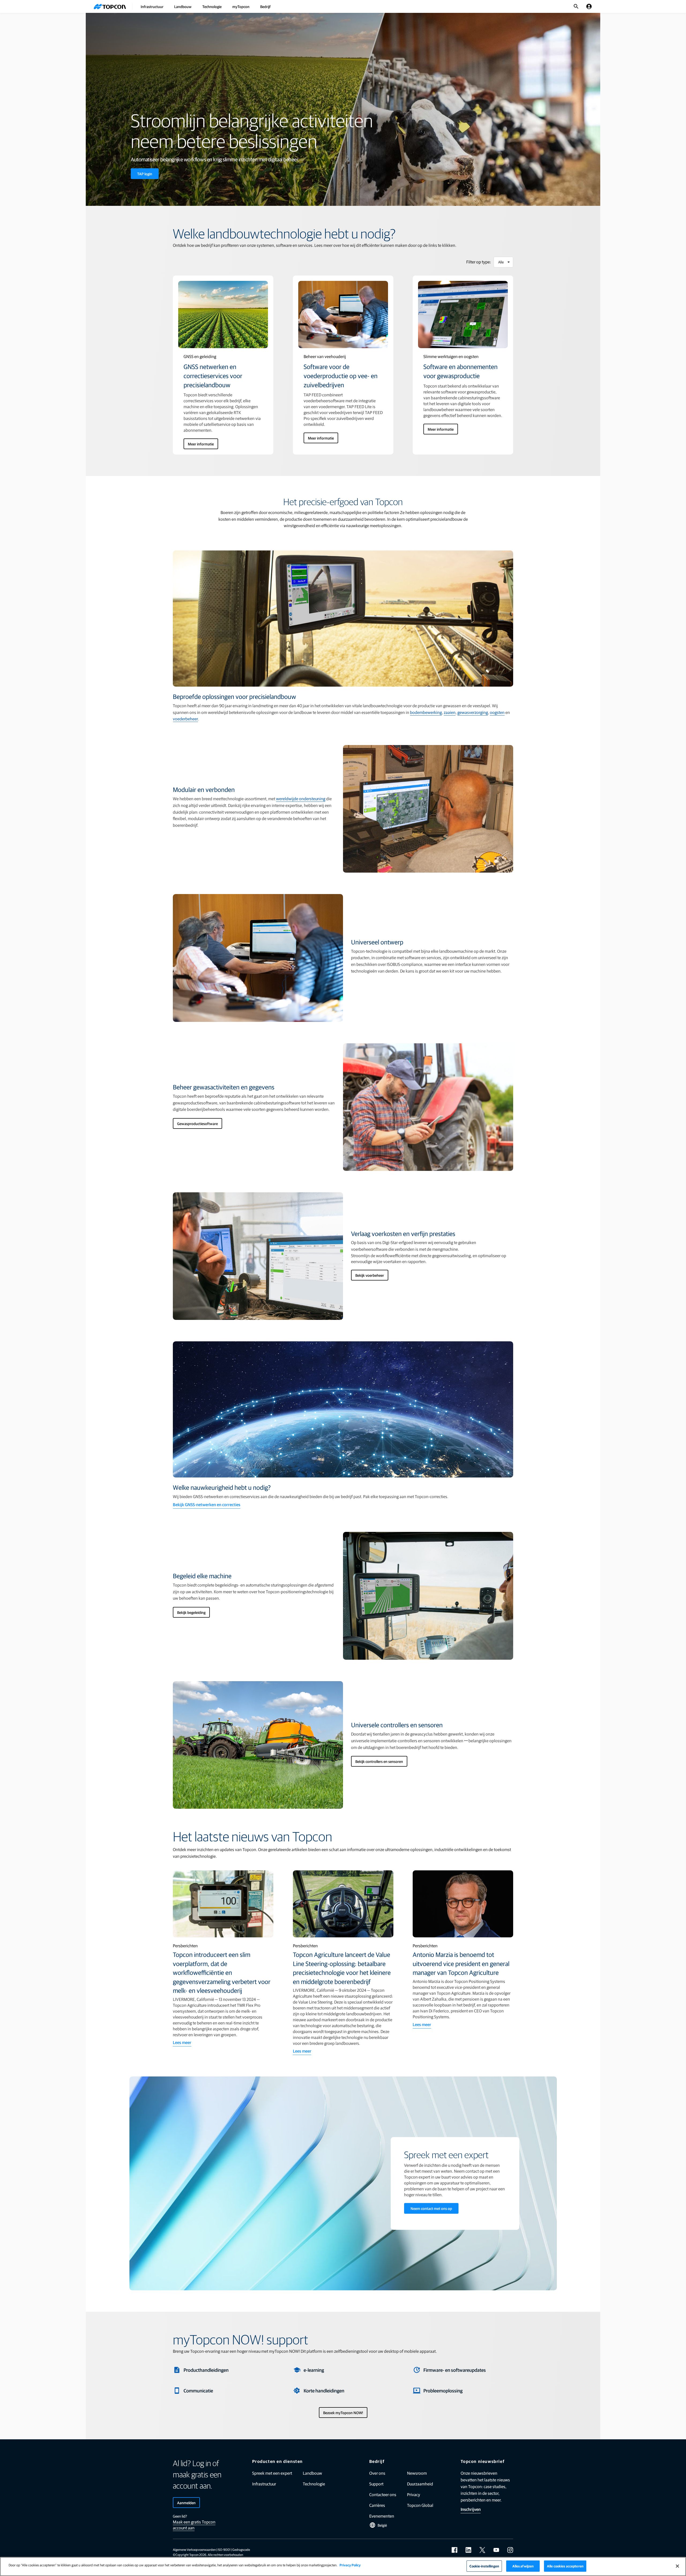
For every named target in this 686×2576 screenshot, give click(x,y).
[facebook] (454, 2550)
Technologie (212, 6)
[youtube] (496, 2550)
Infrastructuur (152, 6)
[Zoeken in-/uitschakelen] (576, 6)
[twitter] (482, 2550)
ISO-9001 (224, 2549)
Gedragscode (241, 2549)
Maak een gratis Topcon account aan (194, 2525)
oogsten (497, 712)
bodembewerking (426, 712)
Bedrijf (265, 6)
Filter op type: (479, 262)
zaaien (450, 712)
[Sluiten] (677, 2566)
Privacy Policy (350, 2565)
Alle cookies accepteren (565, 2566)
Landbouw (183, 6)
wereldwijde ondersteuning (301, 799)
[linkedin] (468, 2550)
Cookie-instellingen (484, 2566)
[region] (343, 2566)
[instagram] (510, 2550)
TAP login (145, 174)
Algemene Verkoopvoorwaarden (194, 2549)
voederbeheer (185, 719)
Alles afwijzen (523, 2566)
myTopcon (241, 6)
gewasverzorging (473, 712)
